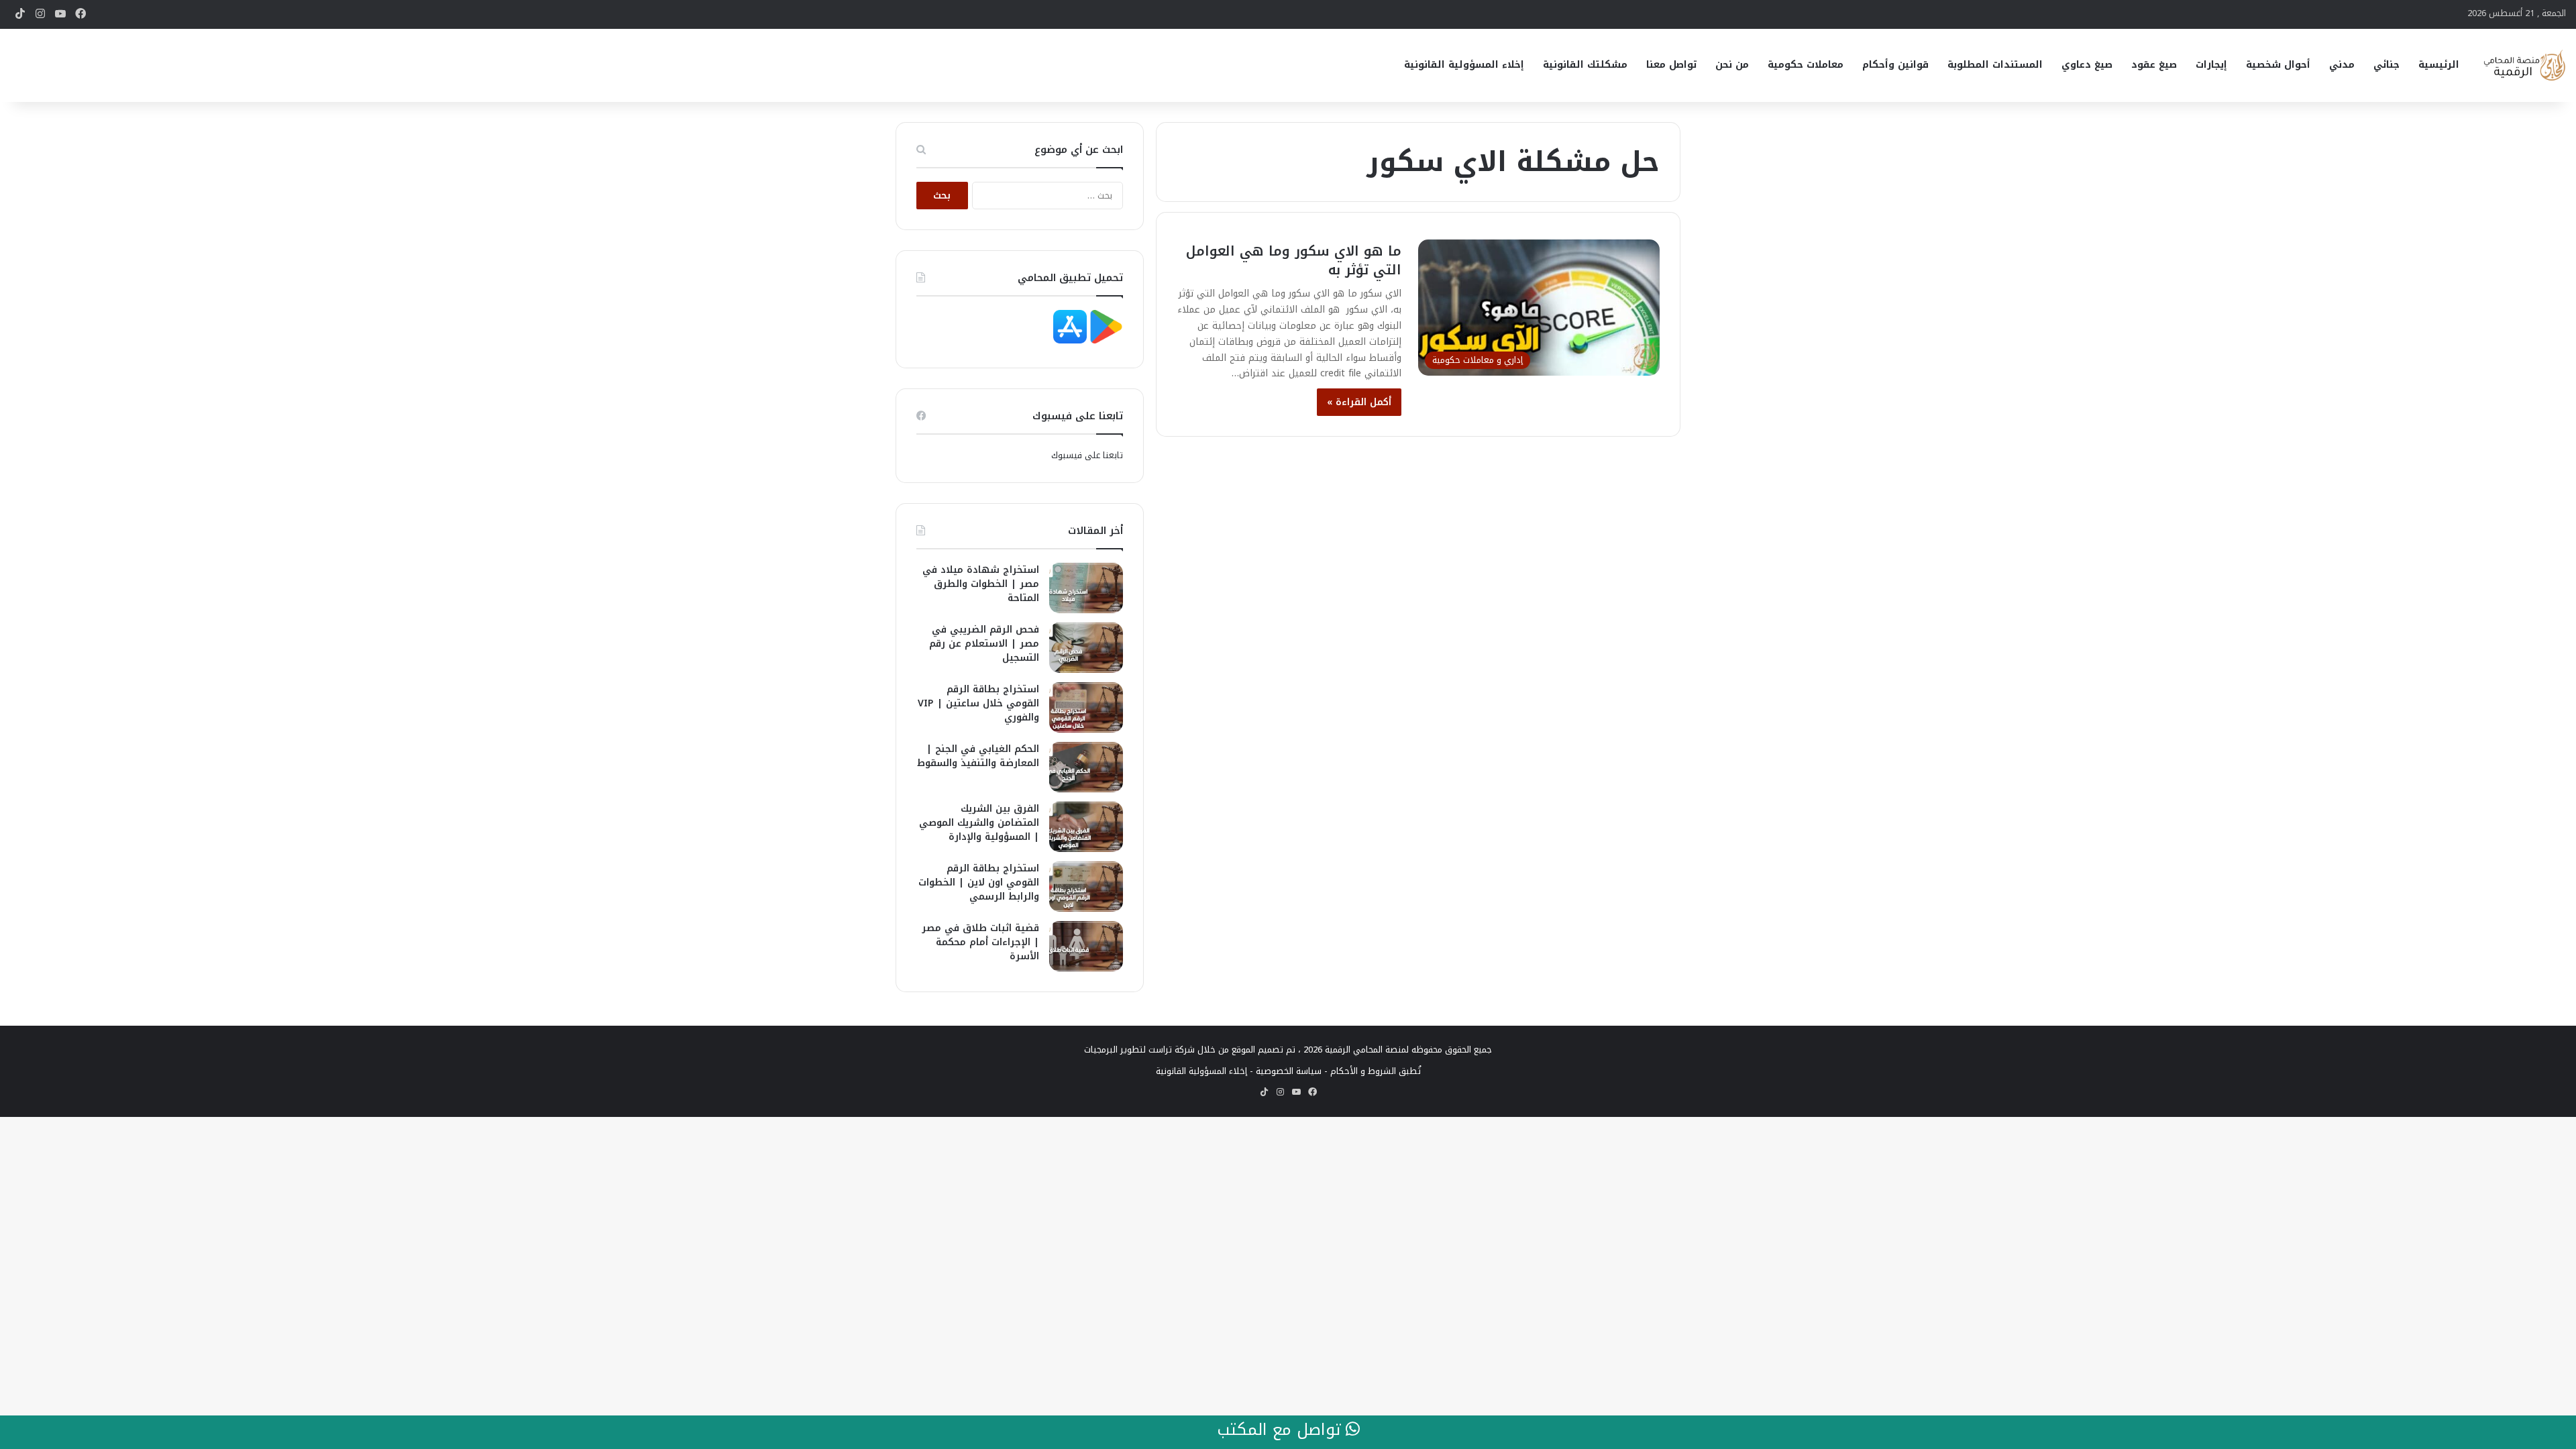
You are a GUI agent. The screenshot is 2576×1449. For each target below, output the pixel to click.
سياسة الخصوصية (1289, 1071)
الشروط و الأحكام (1363, 1071)
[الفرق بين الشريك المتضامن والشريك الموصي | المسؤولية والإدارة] (1086, 827)
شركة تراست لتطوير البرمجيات (1139, 1050)
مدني (2342, 65)
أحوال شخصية (2278, 65)
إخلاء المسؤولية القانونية (1464, 65)
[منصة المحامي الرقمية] (2524, 65)
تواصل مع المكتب (1281, 1430)
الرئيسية (2439, 65)
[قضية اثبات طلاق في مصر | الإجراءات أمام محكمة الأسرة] (1086, 946)
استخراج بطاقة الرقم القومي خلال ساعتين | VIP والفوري (978, 703)
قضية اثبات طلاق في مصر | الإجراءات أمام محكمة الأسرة (980, 942)
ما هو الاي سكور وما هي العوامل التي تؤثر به (1294, 260)
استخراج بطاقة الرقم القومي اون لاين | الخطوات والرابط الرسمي (979, 882)
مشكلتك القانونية (1585, 65)
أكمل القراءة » (1359, 402)
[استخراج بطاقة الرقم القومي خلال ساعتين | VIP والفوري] (1086, 707)
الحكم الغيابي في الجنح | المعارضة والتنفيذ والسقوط (978, 756)
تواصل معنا (1671, 65)
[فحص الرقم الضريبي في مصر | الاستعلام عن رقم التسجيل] (1086, 648)
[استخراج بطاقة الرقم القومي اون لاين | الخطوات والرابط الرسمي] (1086, 887)
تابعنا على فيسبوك (1087, 455)
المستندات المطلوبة (1995, 65)
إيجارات (2211, 65)
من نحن (1732, 65)
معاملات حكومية (1806, 65)
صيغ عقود (2154, 65)
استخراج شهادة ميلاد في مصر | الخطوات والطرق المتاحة (981, 584)
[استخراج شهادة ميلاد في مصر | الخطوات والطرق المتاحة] (1086, 588)
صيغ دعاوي (2087, 65)
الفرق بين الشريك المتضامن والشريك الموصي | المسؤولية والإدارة (979, 823)
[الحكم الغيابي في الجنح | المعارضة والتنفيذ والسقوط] (1086, 767)
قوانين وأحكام (1895, 65)
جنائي (2386, 65)
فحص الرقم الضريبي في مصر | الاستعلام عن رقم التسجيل (984, 644)
